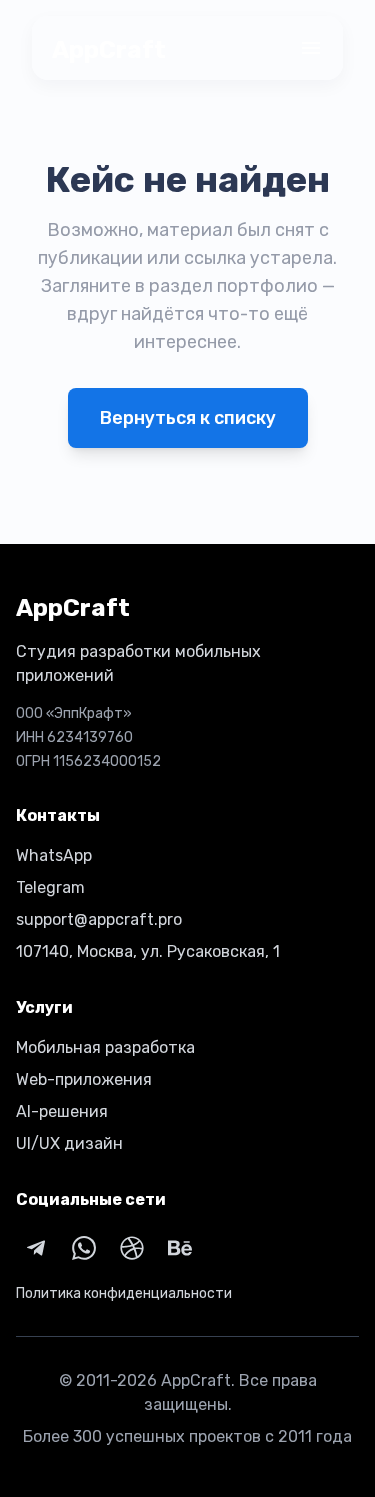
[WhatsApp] (84, 1248)
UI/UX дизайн (69, 1143)
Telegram (50, 887)
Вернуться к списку (188, 418)
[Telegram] (36, 1248)
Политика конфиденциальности (124, 1293)
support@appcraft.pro (99, 919)
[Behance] (180, 1248)
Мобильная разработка (105, 1047)
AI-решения (62, 1111)
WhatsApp (54, 855)
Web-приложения (84, 1079)
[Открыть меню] (311, 48)
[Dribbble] (132, 1248)
